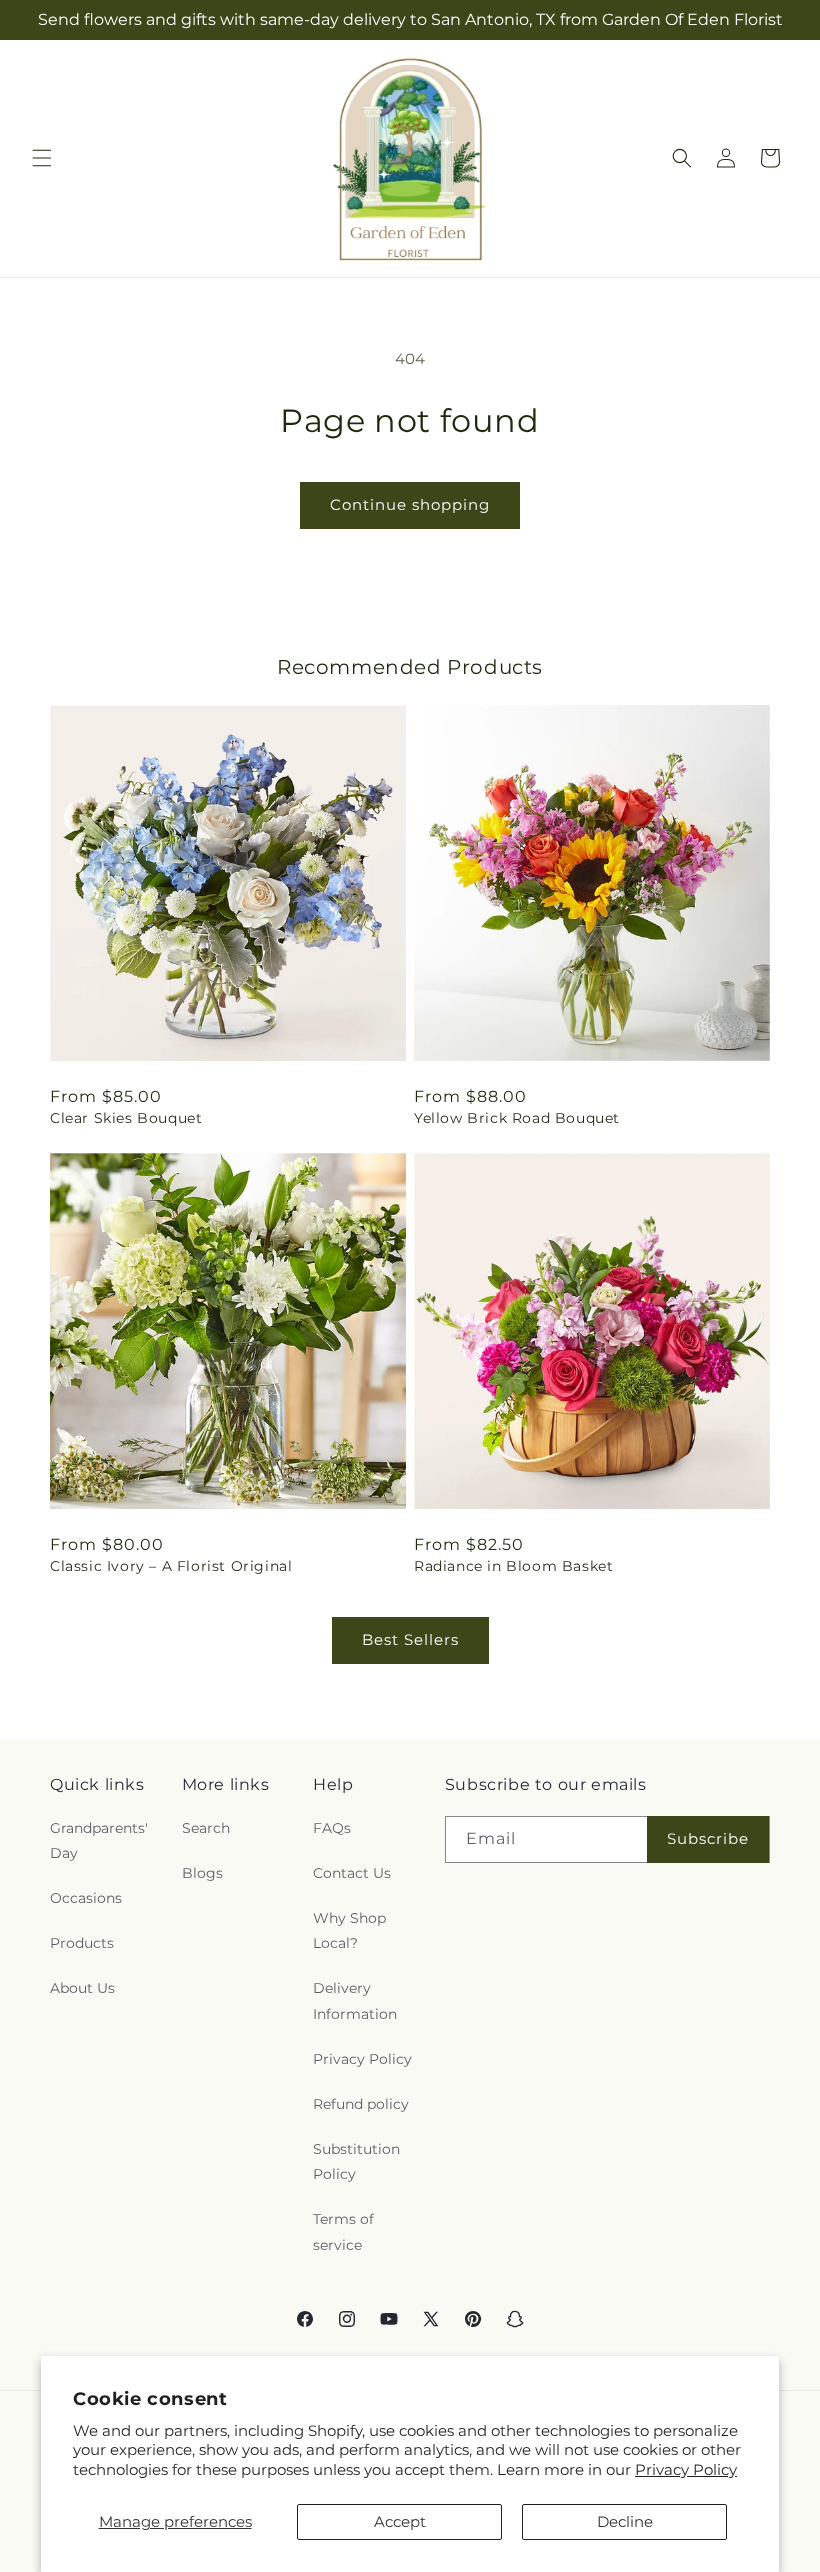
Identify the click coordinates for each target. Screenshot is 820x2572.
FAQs (332, 1828)
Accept (400, 2521)
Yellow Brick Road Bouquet (517, 1118)
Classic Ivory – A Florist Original (171, 1566)
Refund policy (361, 2104)
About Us (82, 1988)
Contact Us (352, 1873)
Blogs (202, 1873)
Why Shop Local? (349, 1930)
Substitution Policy (356, 2161)
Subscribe (708, 1838)
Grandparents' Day (99, 1840)
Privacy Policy (686, 2469)
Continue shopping (410, 504)
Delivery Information (355, 2000)
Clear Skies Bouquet (126, 1118)
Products (82, 1943)
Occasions (86, 1898)
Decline (625, 2521)
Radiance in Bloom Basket (513, 1566)
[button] (42, 158)
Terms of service (343, 2231)
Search (206, 1828)
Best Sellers (410, 1639)
